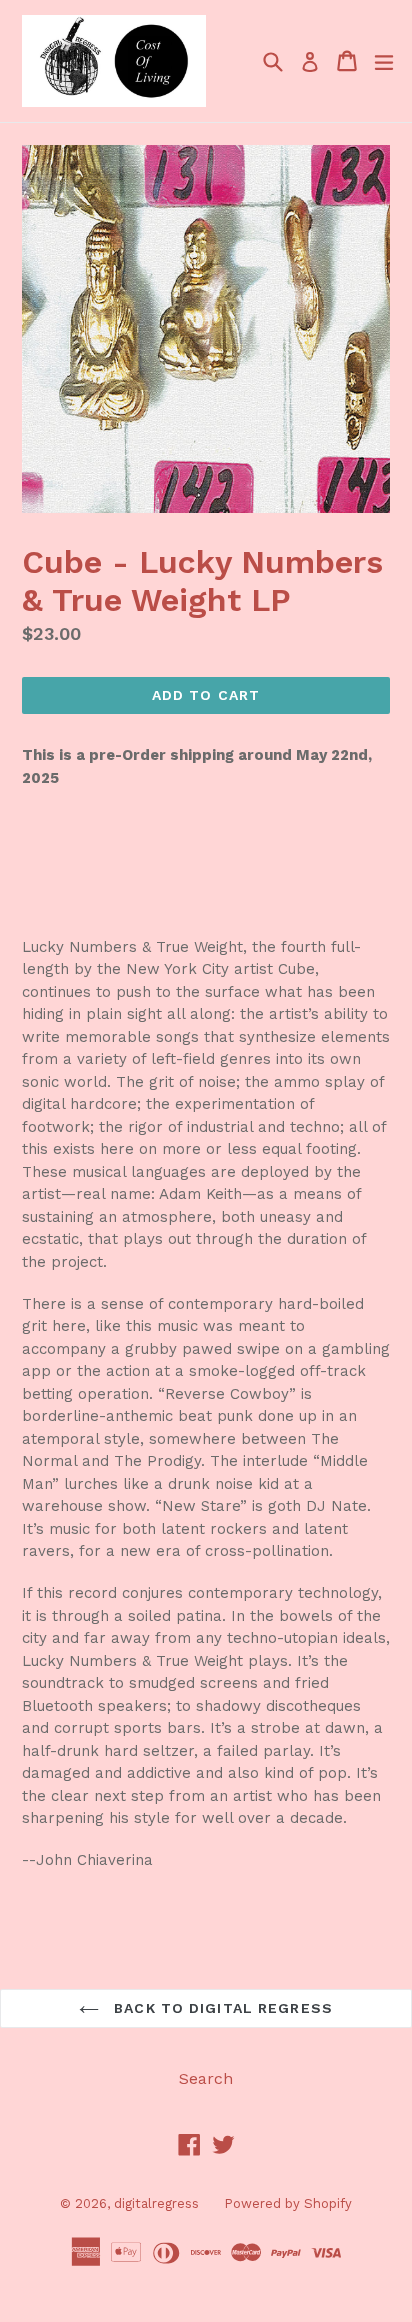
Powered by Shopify (288, 2203)
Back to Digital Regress (221, 2008)
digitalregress (156, 2203)
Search (206, 2078)
